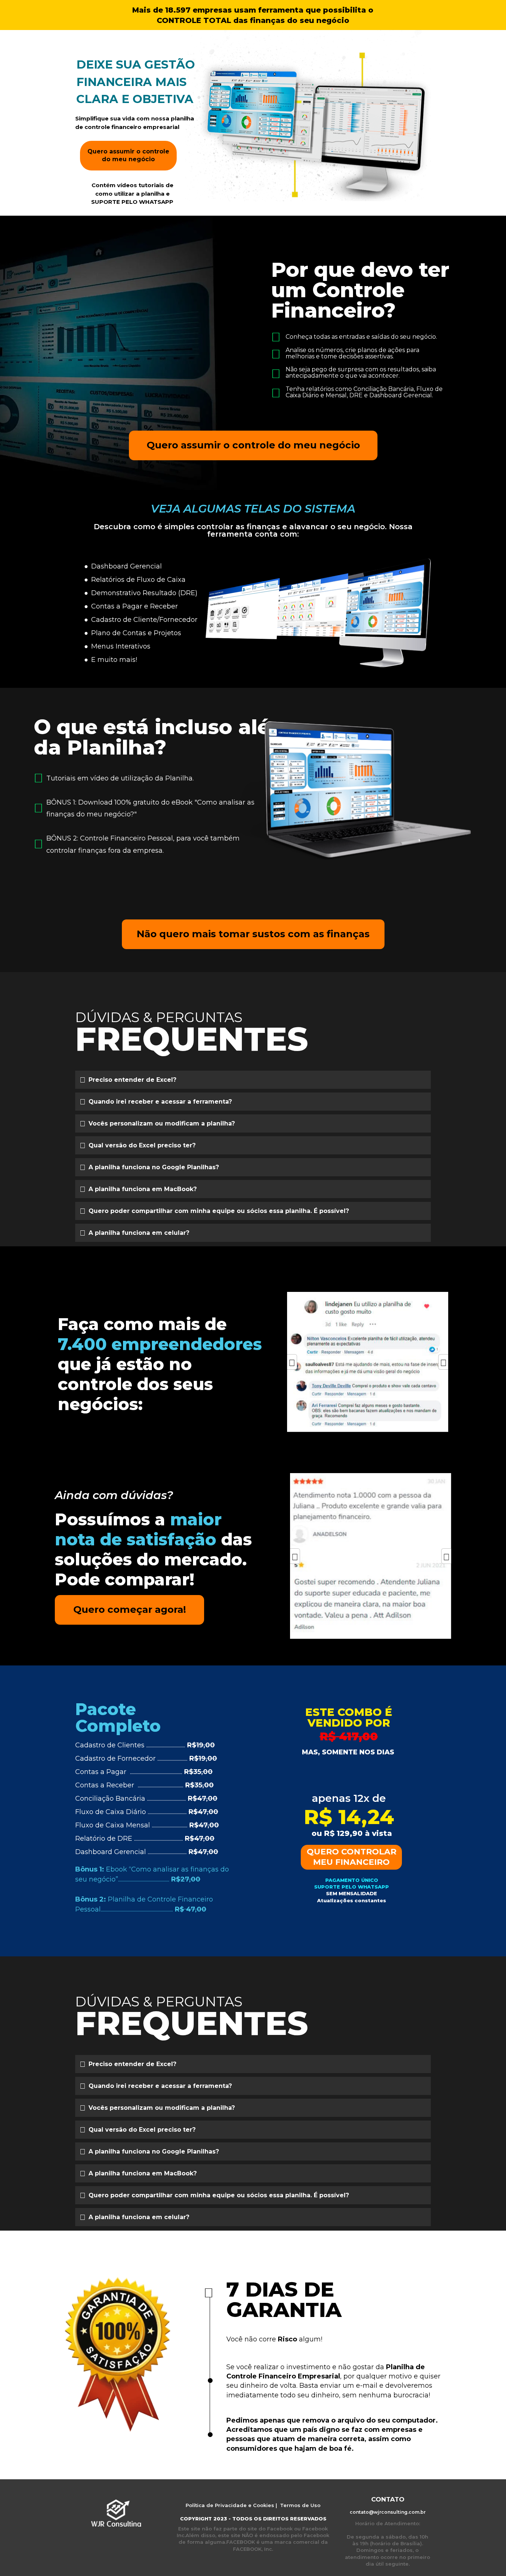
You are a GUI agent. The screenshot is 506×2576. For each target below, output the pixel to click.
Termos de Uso (299, 2505)
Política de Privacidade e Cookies (230, 2505)
